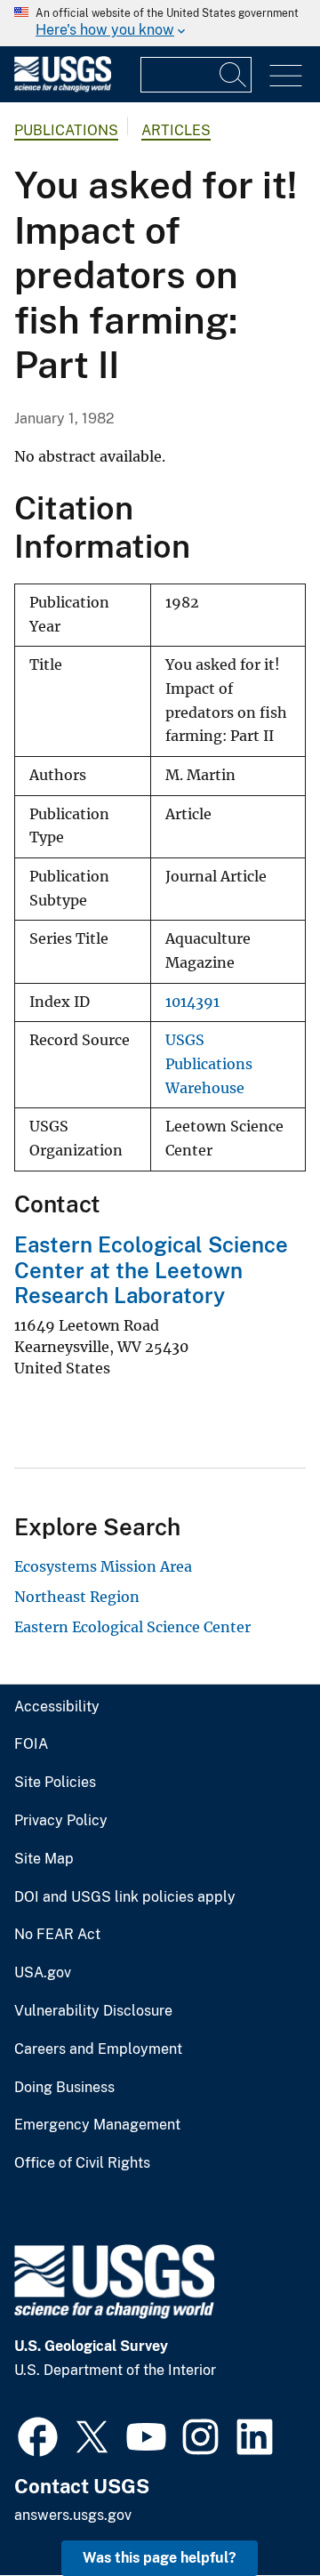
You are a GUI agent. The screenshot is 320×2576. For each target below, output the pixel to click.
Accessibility (57, 1707)
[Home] (63, 88)
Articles (176, 130)
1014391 (192, 1002)
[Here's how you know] (160, 23)
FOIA (31, 1744)
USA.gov (43, 1973)
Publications (66, 130)
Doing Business (64, 2088)
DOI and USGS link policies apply (125, 1897)
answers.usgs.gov (73, 2515)
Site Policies (55, 1783)
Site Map (44, 1859)
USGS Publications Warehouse (209, 1064)
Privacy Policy (61, 1821)
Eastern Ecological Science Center (132, 1627)
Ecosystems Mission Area (103, 1566)
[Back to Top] (256, 2512)
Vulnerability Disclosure (93, 2011)
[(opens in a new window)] (38, 2435)
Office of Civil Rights (82, 2163)
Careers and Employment (98, 2049)
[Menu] (286, 76)
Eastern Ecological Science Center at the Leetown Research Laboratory (151, 1270)
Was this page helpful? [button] (160, 2558)
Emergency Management (97, 2125)
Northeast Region (77, 1597)
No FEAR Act (57, 1935)
